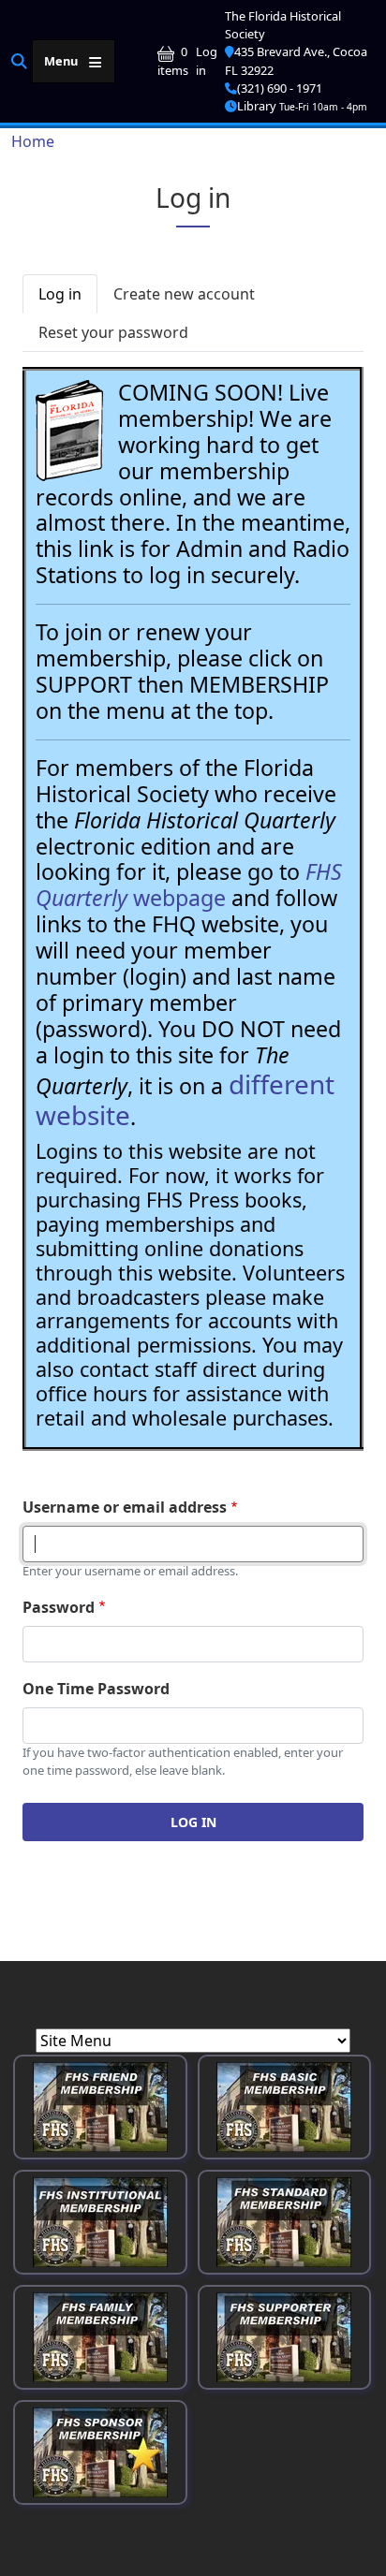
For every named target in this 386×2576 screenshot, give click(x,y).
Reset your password (113, 332)
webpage (189, 885)
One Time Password (96, 1689)
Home (33, 141)
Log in (207, 60)
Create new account (184, 294)
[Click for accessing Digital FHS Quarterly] (69, 431)
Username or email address (125, 1507)
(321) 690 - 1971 (280, 88)
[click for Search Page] (19, 60)
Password (59, 1607)
